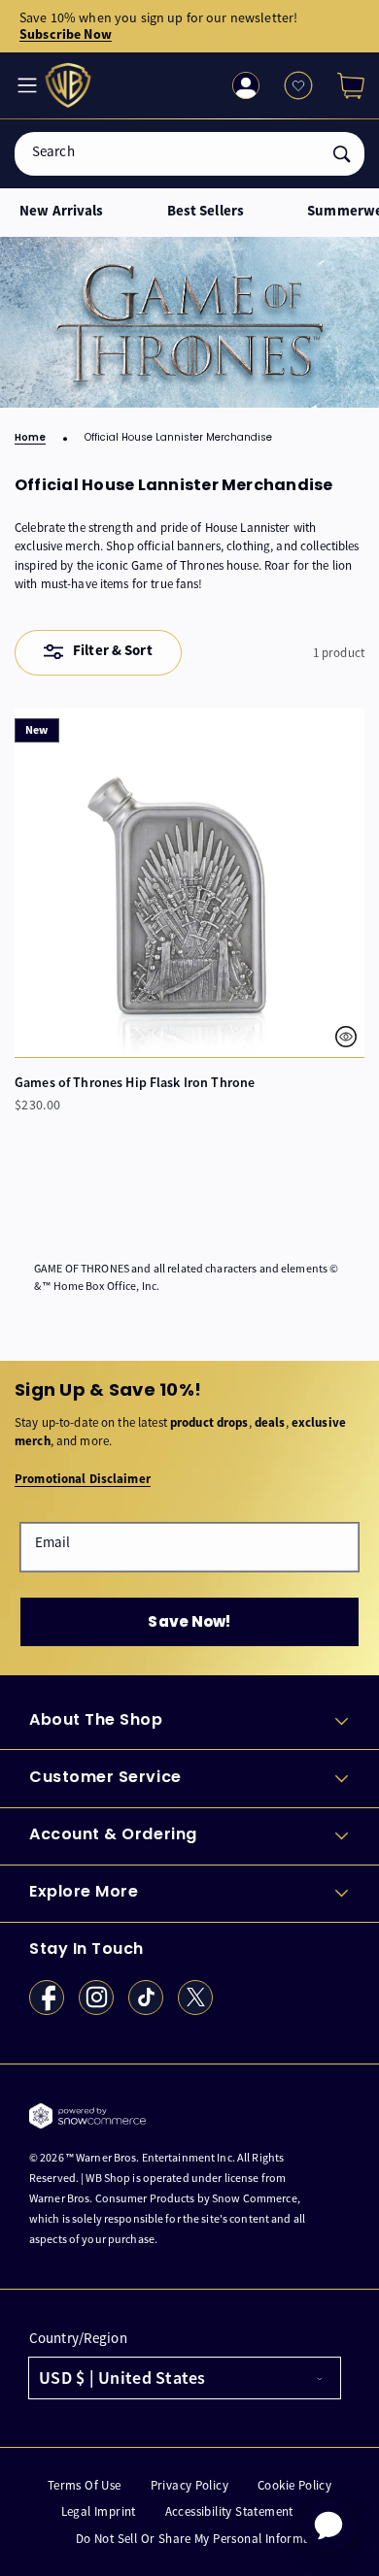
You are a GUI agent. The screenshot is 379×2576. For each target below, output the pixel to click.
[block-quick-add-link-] (189, 882)
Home (30, 438)
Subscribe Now (66, 34)
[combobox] (189, 154)
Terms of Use (85, 2485)
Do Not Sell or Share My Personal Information (204, 2539)
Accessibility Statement (229, 2511)
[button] (343, 85)
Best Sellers (206, 211)
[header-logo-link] (70, 86)
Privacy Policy (189, 2485)
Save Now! (189, 1621)
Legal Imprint (99, 2511)
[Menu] (25, 85)
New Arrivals (62, 211)
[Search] (342, 154)
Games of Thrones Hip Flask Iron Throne (135, 1083)
